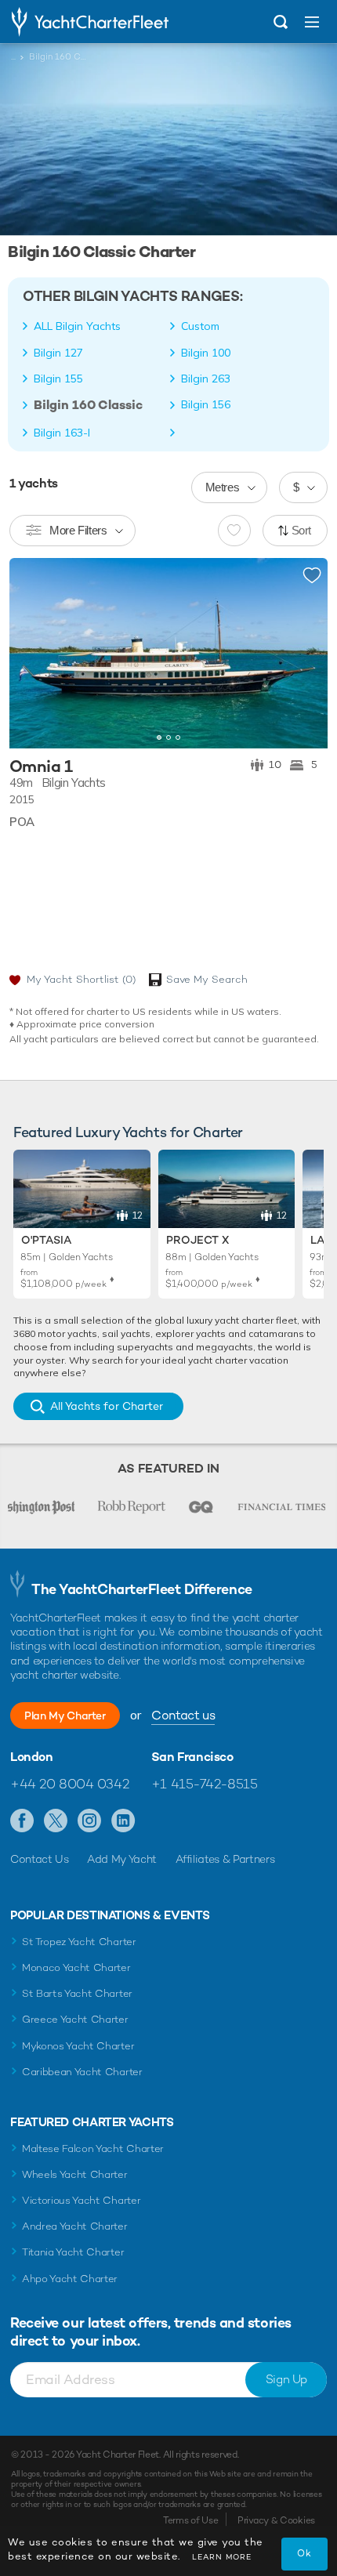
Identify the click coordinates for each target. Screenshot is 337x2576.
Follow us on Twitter (56, 1821)
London (32, 1757)
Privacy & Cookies (276, 2520)
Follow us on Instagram (90, 1821)
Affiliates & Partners (225, 1859)
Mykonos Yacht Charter (78, 2046)
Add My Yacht (122, 1859)
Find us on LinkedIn (123, 1821)
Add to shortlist (312, 576)
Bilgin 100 (206, 353)
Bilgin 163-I (62, 433)
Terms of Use (190, 2520)
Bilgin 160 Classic (88, 405)
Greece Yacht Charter (75, 2019)
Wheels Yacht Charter (75, 2174)
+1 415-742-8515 (205, 1784)
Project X (197, 1240)
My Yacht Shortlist (81, 979)
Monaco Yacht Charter (76, 1967)
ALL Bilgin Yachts (77, 326)
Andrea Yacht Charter (75, 2226)
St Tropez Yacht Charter (79, 1942)
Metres (223, 487)
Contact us (183, 1715)
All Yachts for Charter (107, 1406)
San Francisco (192, 1757)
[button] (304, 654)
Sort (302, 530)
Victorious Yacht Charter (81, 2200)
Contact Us (40, 1859)
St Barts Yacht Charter (77, 1993)
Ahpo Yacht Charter (70, 2279)
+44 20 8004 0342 (69, 1784)
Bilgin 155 (58, 379)
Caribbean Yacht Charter (82, 2072)
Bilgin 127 (58, 353)
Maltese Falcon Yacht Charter (93, 2148)
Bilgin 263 (206, 379)
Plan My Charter (65, 1716)
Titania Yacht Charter (73, 2252)
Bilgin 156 (206, 404)
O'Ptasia (46, 1240)
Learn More (222, 2557)
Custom (200, 326)
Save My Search (207, 979)
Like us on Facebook (22, 1821)
